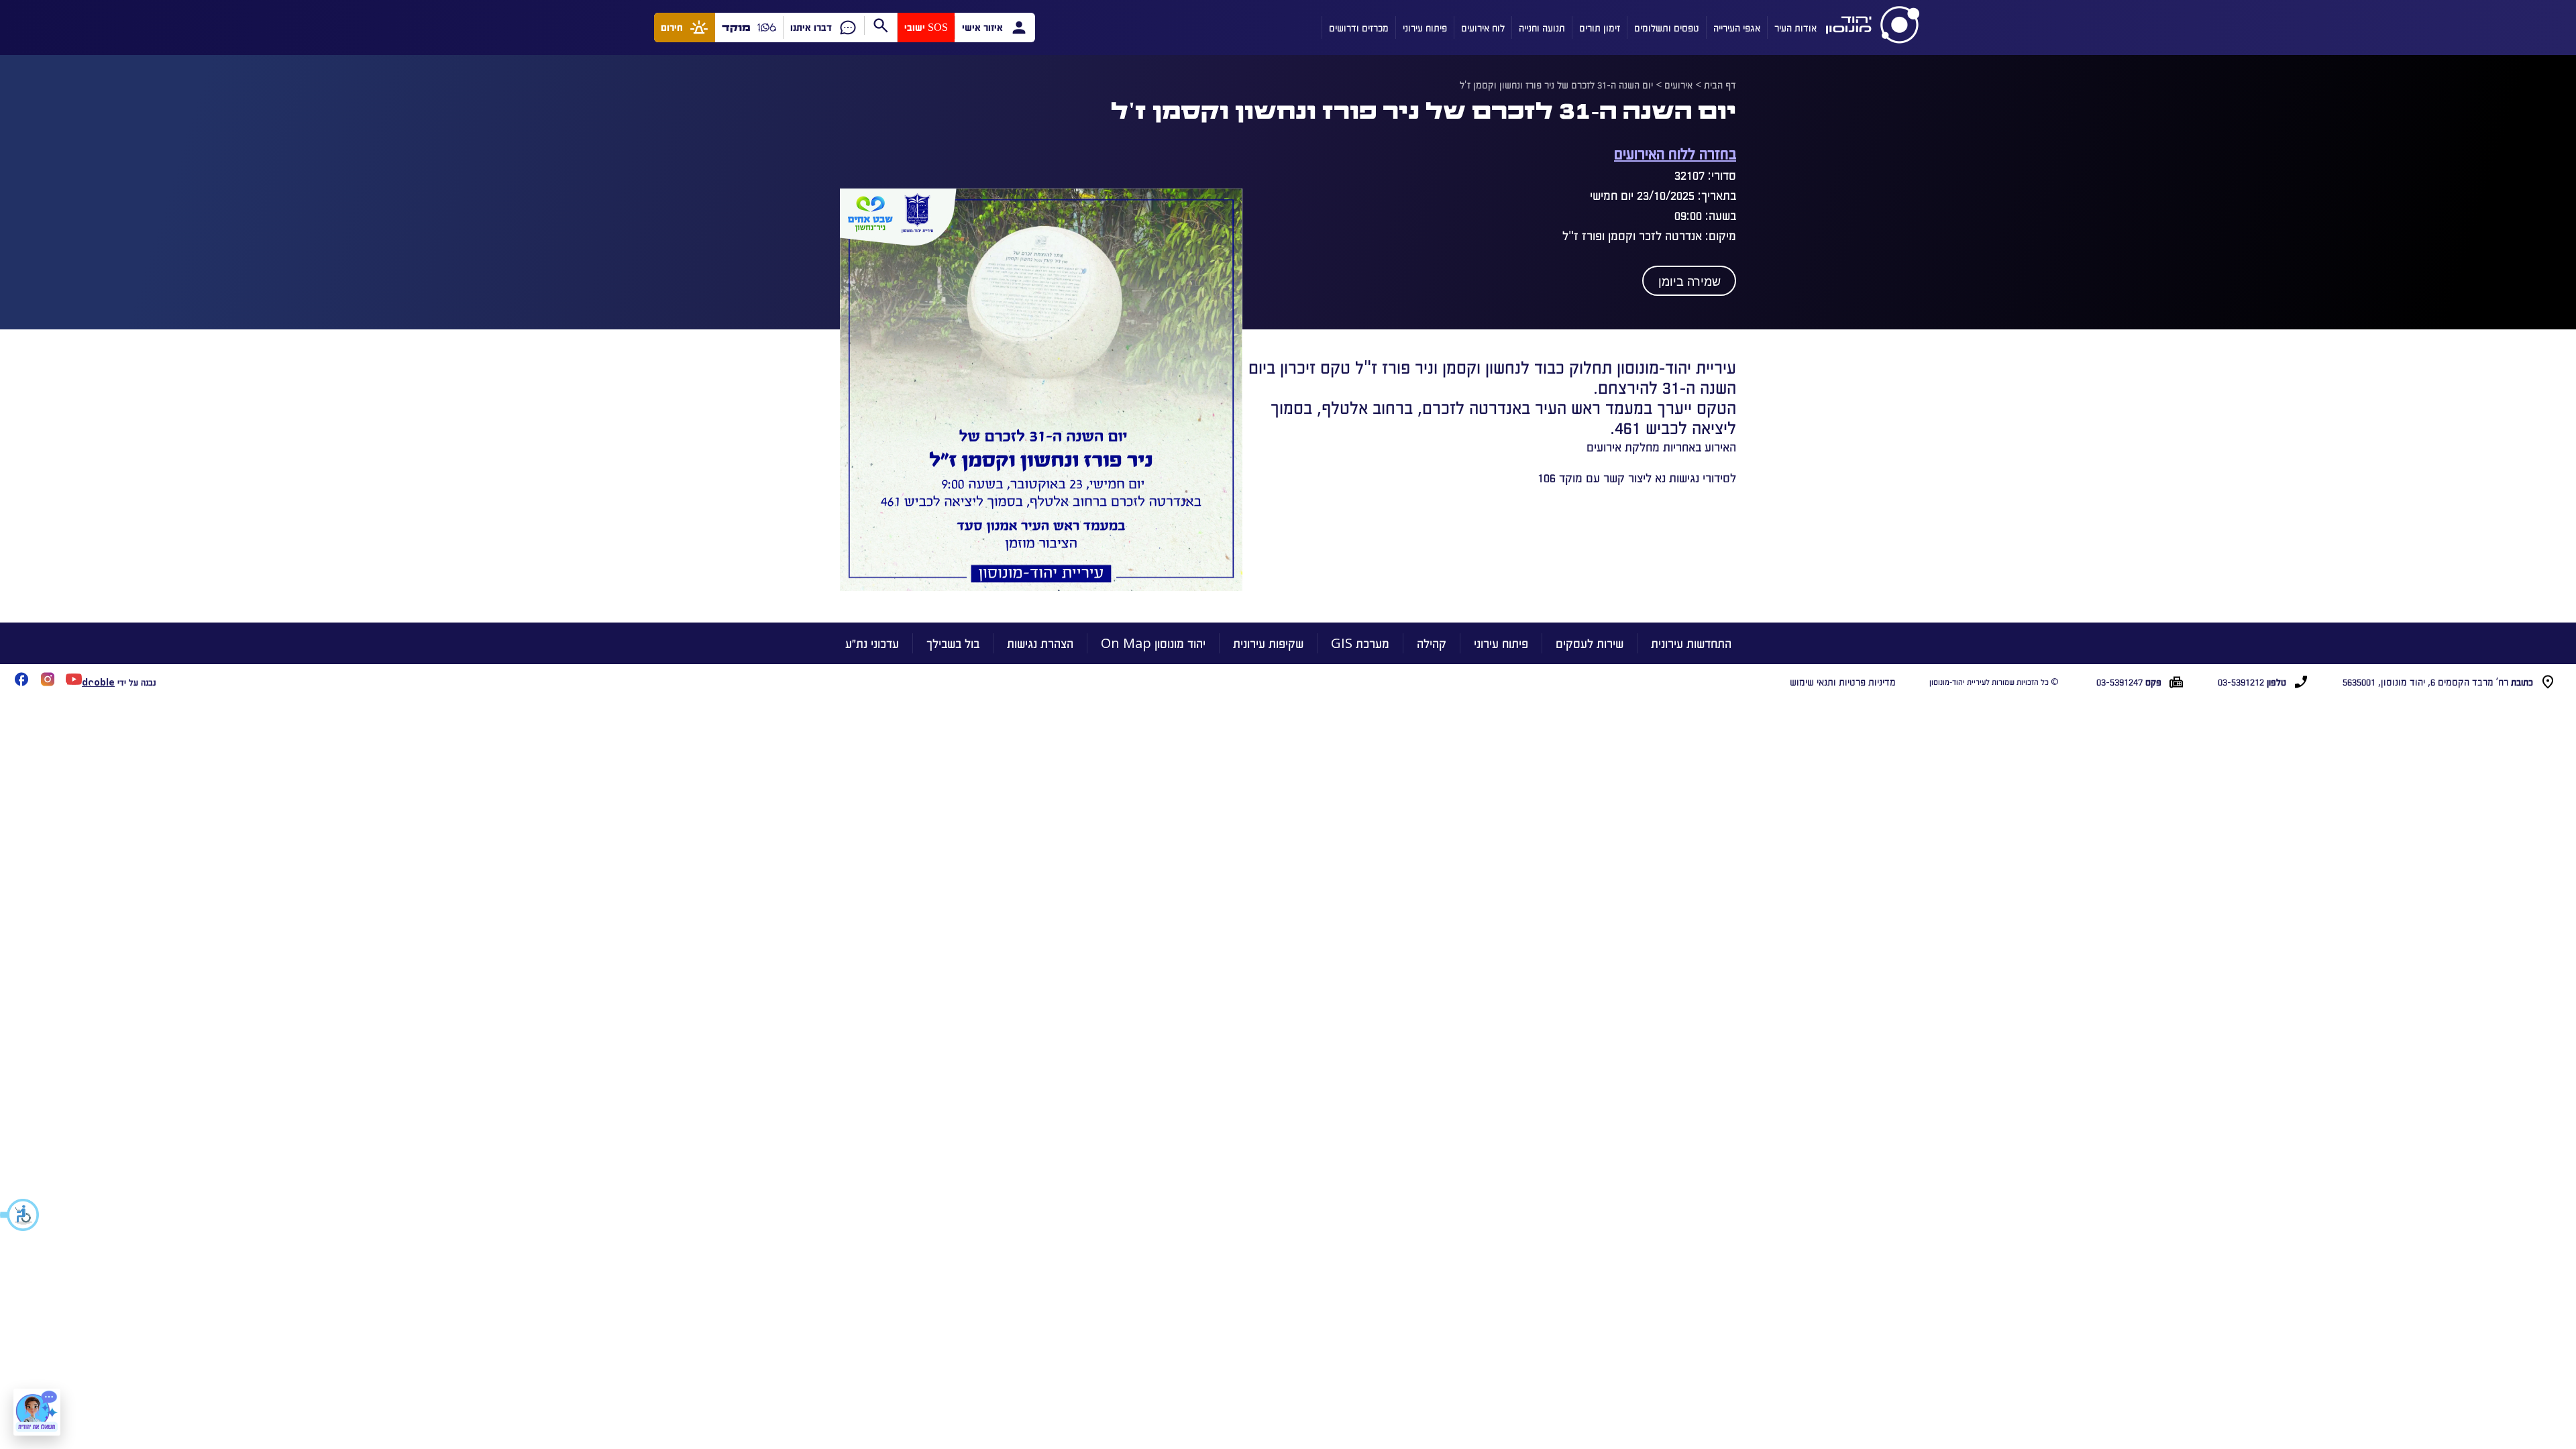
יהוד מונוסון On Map (1153, 643)
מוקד (736, 27)
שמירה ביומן (1689, 282)
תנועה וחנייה (1542, 28)
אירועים (1678, 85)
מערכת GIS (1360, 643)
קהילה (1432, 643)
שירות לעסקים (1590, 643)
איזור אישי (982, 27)
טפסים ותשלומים (1667, 28)
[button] (20, 1215)
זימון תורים (1600, 28)
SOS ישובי (926, 27)
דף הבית (1720, 85)
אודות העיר (1795, 28)
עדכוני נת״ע (872, 643)
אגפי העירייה (1737, 28)
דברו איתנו (811, 27)
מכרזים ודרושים (1359, 28)
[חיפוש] (880, 25)
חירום (672, 27)
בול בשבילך (953, 643)
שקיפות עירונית (1268, 643)
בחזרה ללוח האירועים (1675, 153)
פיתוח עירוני (1425, 28)
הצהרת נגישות (1040, 643)
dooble (98, 682)
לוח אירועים (1483, 28)
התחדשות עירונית (1691, 643)
